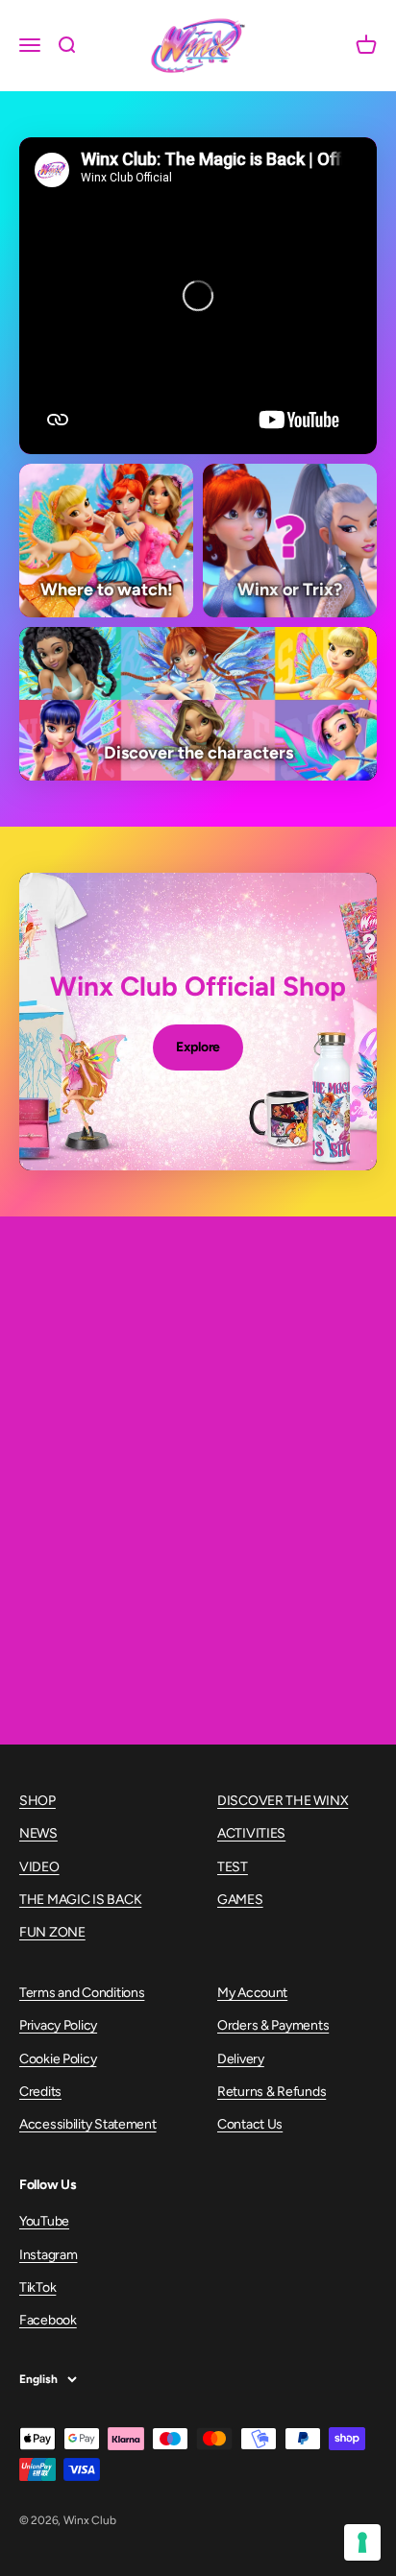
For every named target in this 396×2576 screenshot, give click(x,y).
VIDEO (39, 1867)
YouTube (44, 2221)
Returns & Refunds (272, 2092)
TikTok (37, 2287)
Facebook (48, 2320)
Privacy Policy (58, 2025)
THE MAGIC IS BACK (80, 1900)
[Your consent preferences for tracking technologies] (362, 2542)
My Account (252, 1993)
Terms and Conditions (82, 1993)
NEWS (38, 1833)
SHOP (37, 1801)
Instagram (48, 2255)
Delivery (241, 2059)
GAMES (240, 1900)
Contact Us (250, 2124)
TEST (233, 1867)
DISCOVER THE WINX (283, 1801)
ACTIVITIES (251, 1833)
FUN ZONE (52, 1932)
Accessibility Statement (88, 2124)
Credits (40, 2092)
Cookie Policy (58, 2059)
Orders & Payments (273, 2025)
